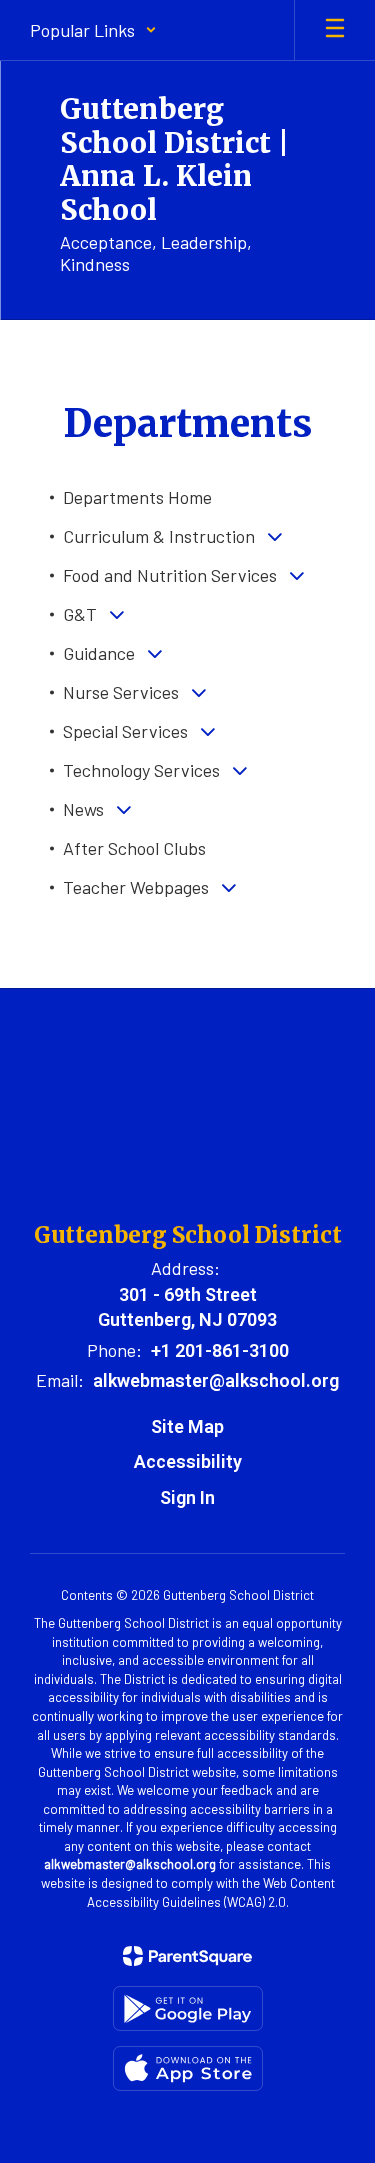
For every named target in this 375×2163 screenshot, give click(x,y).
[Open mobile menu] (335, 30)
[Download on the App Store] (188, 2068)
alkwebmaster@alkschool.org (216, 1380)
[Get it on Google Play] (188, 2008)
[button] (93, 30)
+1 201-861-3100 (220, 1350)
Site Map (187, 1426)
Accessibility (188, 1461)
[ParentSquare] (187, 1956)
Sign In (187, 1497)
